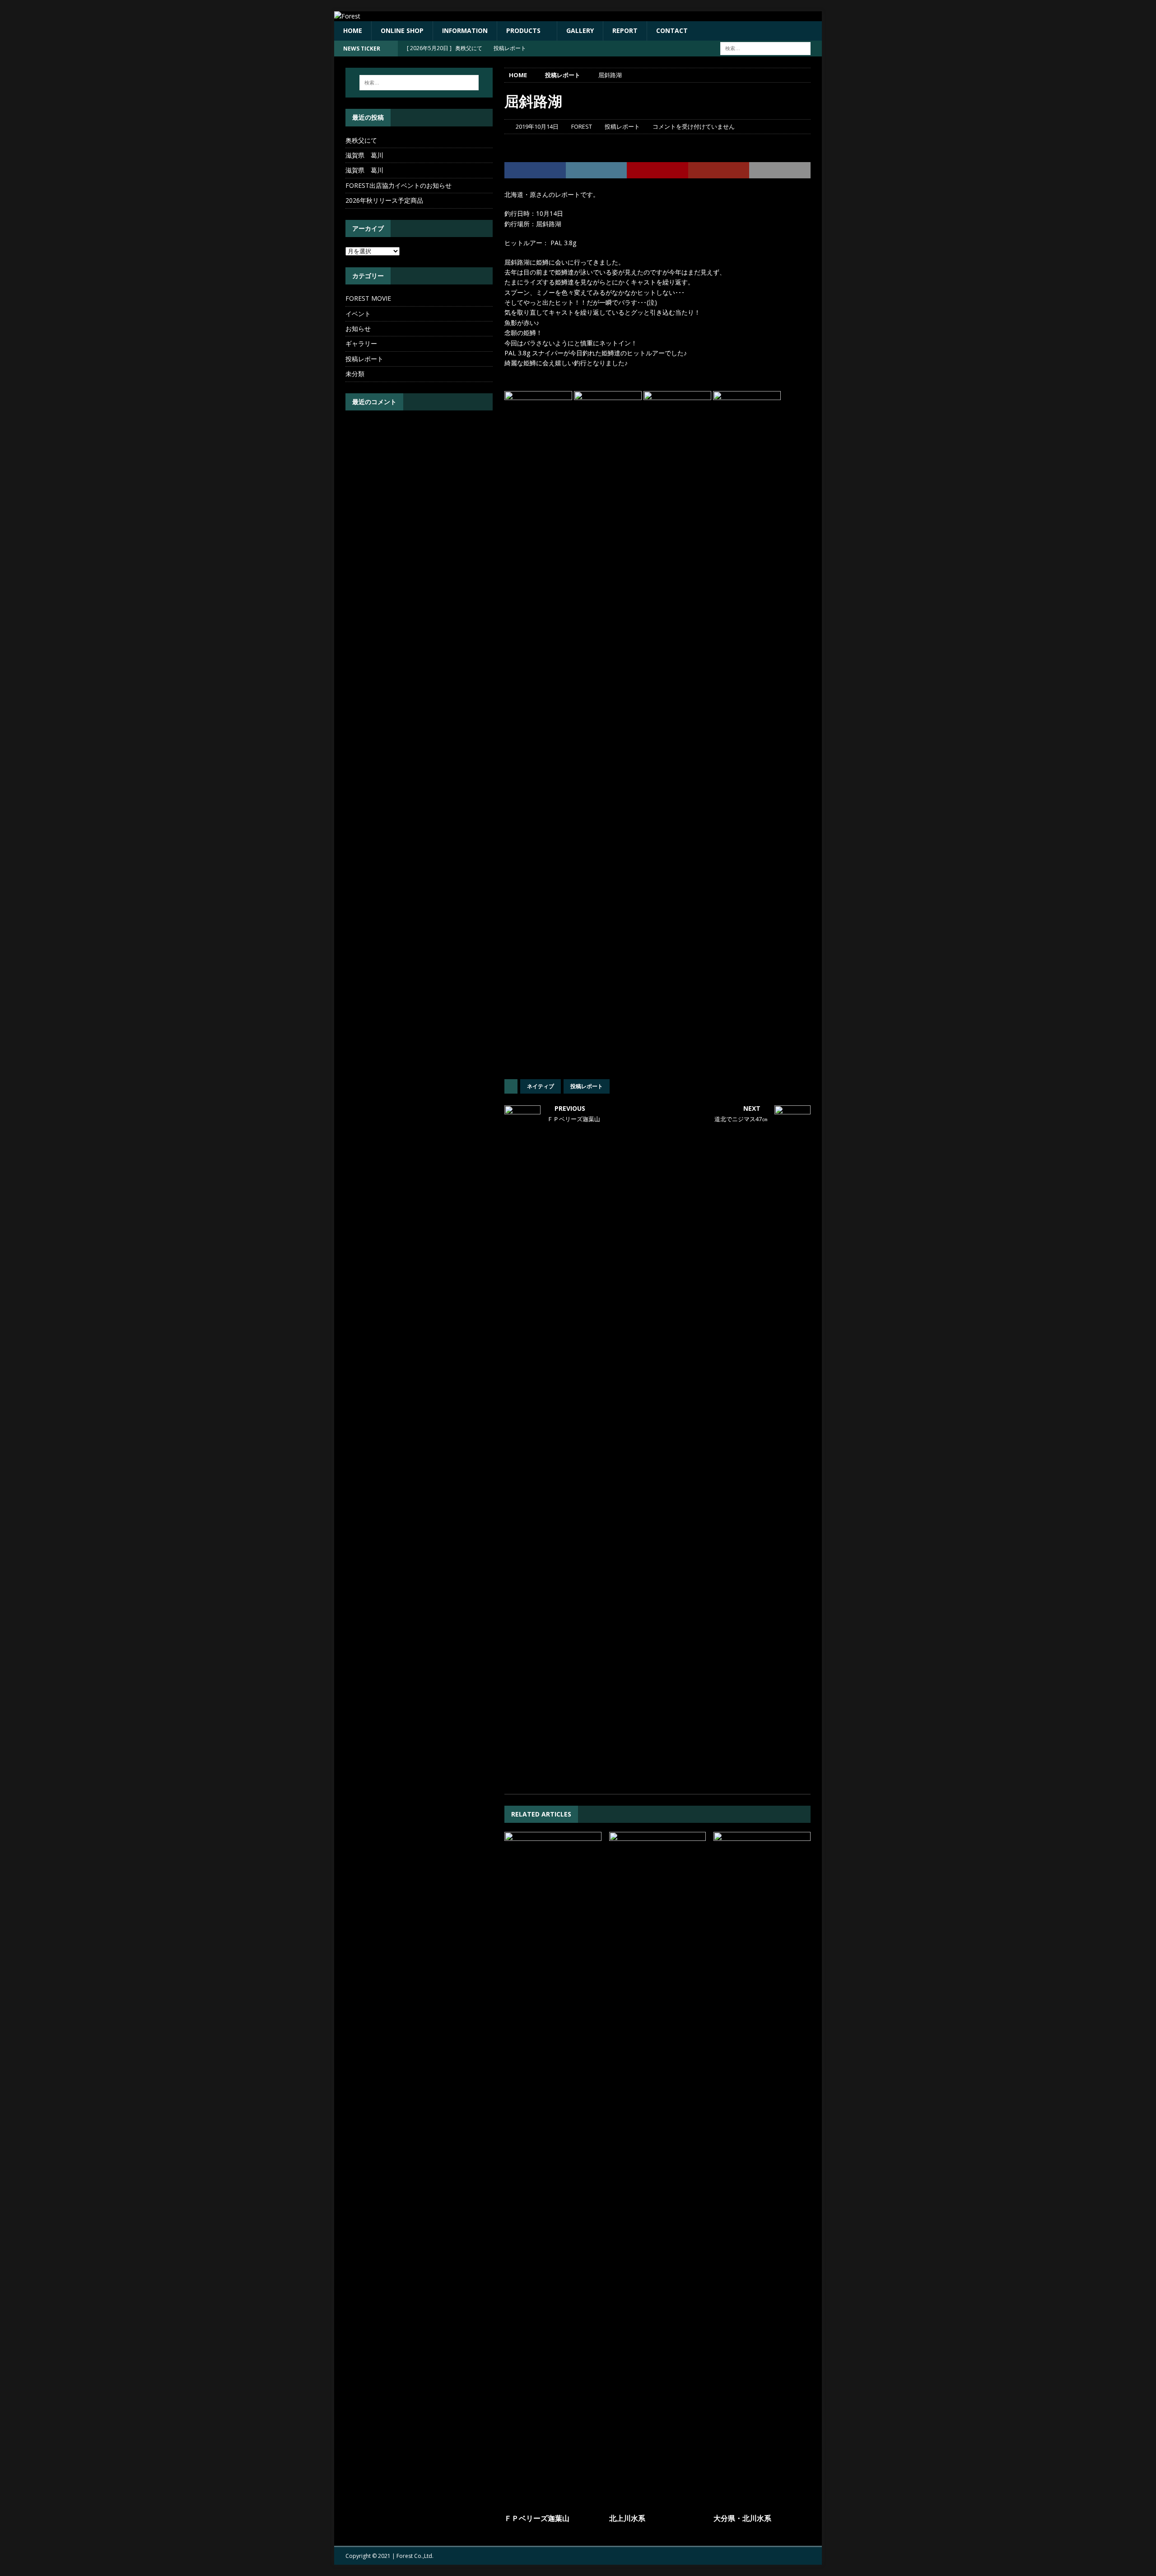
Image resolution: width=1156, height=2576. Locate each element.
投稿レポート (622, 126)
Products (523, 30)
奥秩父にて (361, 140)
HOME (353, 30)
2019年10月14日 (537, 126)
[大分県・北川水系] (762, 2171)
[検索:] (765, 48)
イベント (358, 314)
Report (625, 30)
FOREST (582, 126)
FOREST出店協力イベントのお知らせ (399, 185)
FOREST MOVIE (368, 298)
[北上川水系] (658, 2171)
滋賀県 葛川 (364, 155)
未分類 (355, 374)
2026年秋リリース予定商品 (384, 200)
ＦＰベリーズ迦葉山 (537, 2518)
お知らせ (358, 328)
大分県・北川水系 (742, 2518)
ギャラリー (361, 343)
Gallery (580, 30)
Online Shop (402, 30)
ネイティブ (541, 1086)
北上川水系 (627, 2518)
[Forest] (347, 16)
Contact (672, 30)
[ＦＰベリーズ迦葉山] (553, 2171)
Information (465, 30)
